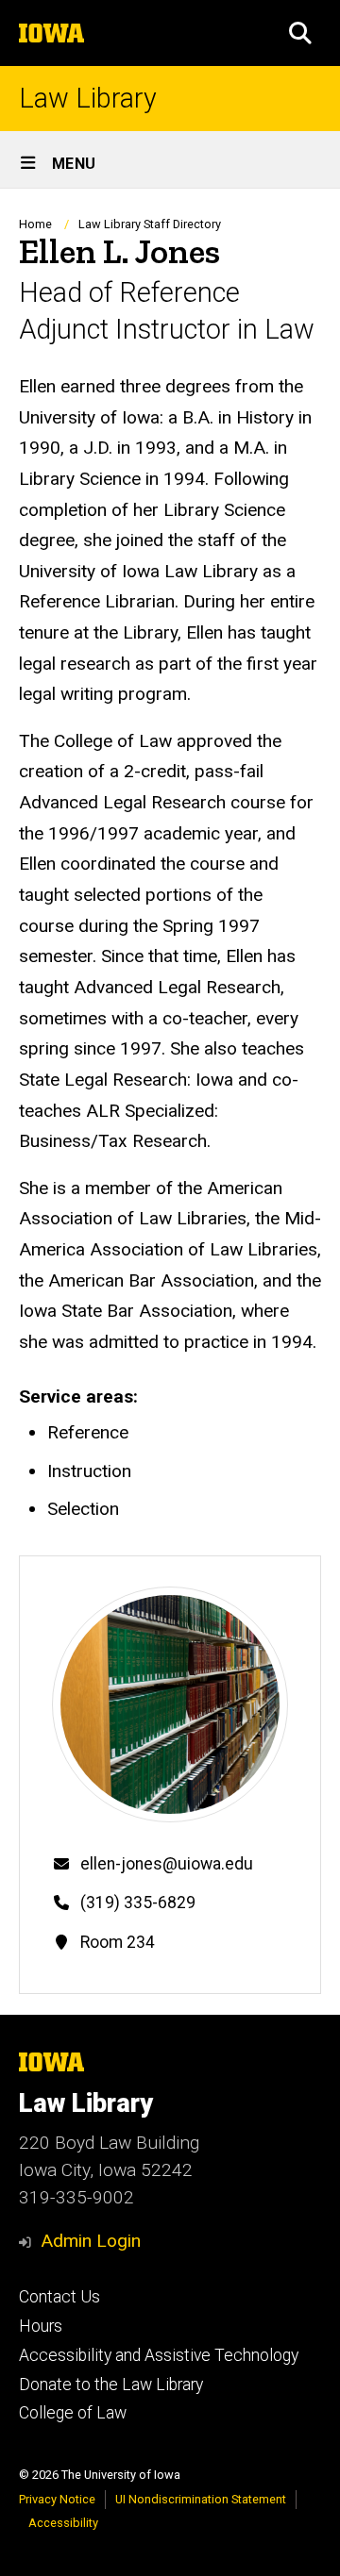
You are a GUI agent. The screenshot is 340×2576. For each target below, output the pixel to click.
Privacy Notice (57, 2499)
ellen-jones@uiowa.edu (167, 1864)
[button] (300, 33)
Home (35, 224)
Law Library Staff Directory (150, 224)
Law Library (88, 99)
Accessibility (63, 2523)
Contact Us (59, 2297)
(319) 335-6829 (138, 1903)
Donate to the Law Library (111, 2385)
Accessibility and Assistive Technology (159, 2355)
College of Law (73, 2413)
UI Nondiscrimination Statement (201, 2499)
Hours (41, 2326)
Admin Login (91, 2241)
